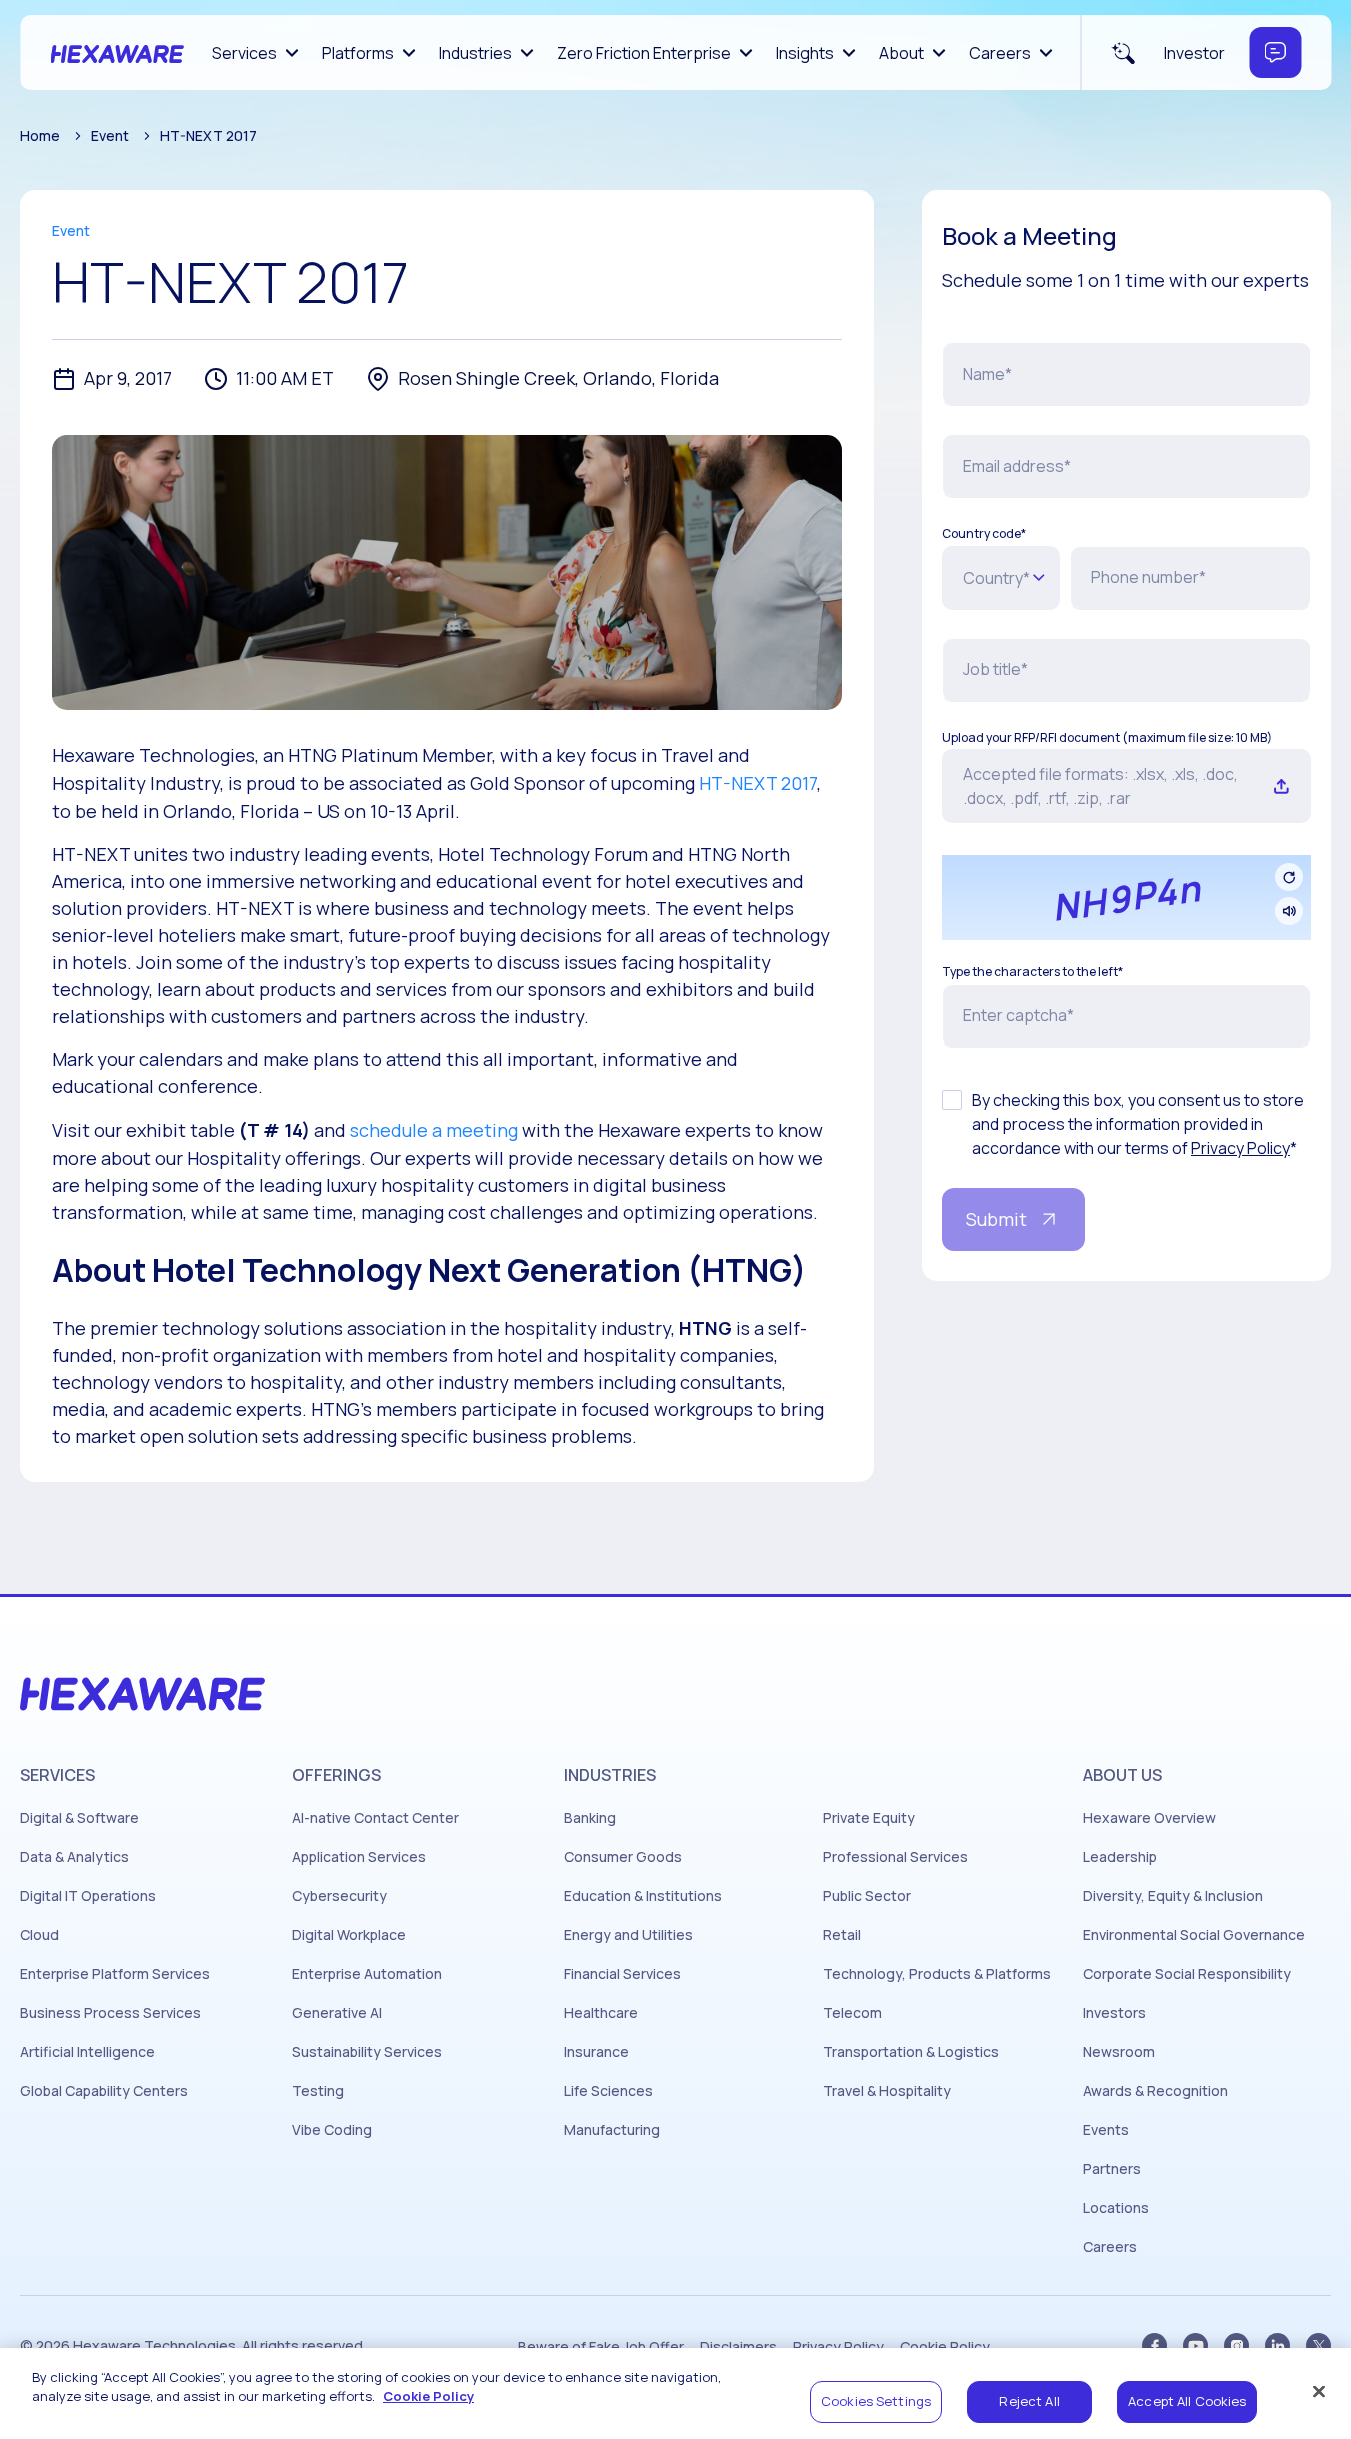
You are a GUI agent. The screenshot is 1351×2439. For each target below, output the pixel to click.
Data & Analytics (74, 1857)
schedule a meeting (434, 1130)
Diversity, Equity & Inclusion (1173, 1896)
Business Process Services (110, 2013)
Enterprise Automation (367, 1974)
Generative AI (337, 2013)
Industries (475, 53)
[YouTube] (1195, 2345)
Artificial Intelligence (87, 2052)
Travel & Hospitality (887, 2091)
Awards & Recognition (1155, 2091)
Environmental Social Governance (1194, 1935)
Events (1106, 2130)
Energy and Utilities (628, 1935)
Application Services (359, 1857)
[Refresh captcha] (1289, 877)
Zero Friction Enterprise (644, 53)
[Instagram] (1236, 2345)
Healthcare (601, 2013)
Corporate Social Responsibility (1187, 1974)
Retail (842, 1935)
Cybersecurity (339, 1896)
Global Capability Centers (104, 2091)
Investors (1114, 2013)
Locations (1116, 2208)
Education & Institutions (643, 1896)
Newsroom (1119, 2052)
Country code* (984, 534)
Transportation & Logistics (911, 2052)
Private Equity (869, 1818)
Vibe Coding (332, 2130)
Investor (1194, 53)
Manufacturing (612, 2130)
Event (110, 135)
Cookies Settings (876, 2401)
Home (40, 135)
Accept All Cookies (1187, 2401)
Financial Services (622, 1974)
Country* (996, 578)
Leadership (1120, 1857)
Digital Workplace (349, 1935)
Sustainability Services (367, 2052)
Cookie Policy (428, 2397)
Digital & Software (79, 1818)
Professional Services (895, 1857)
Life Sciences (608, 2091)
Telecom (852, 2013)
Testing (318, 2091)
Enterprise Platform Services (115, 1974)
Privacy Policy (1240, 1148)
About (901, 53)
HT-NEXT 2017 (758, 783)
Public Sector (867, 1896)
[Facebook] (1154, 2345)
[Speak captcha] (1289, 911)
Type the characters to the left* (1032, 972)
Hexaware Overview (1149, 1818)
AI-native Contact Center (375, 1818)
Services (244, 53)
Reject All (1029, 2401)
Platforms (358, 53)
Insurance (596, 2052)
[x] (1318, 2345)
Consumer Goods (623, 1857)
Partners (1112, 2169)
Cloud (39, 1935)
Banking (590, 1818)
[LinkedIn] (1277, 2345)
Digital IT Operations (88, 1896)
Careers (1000, 53)
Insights (805, 53)
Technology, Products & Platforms (937, 1974)
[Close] (1319, 2391)
